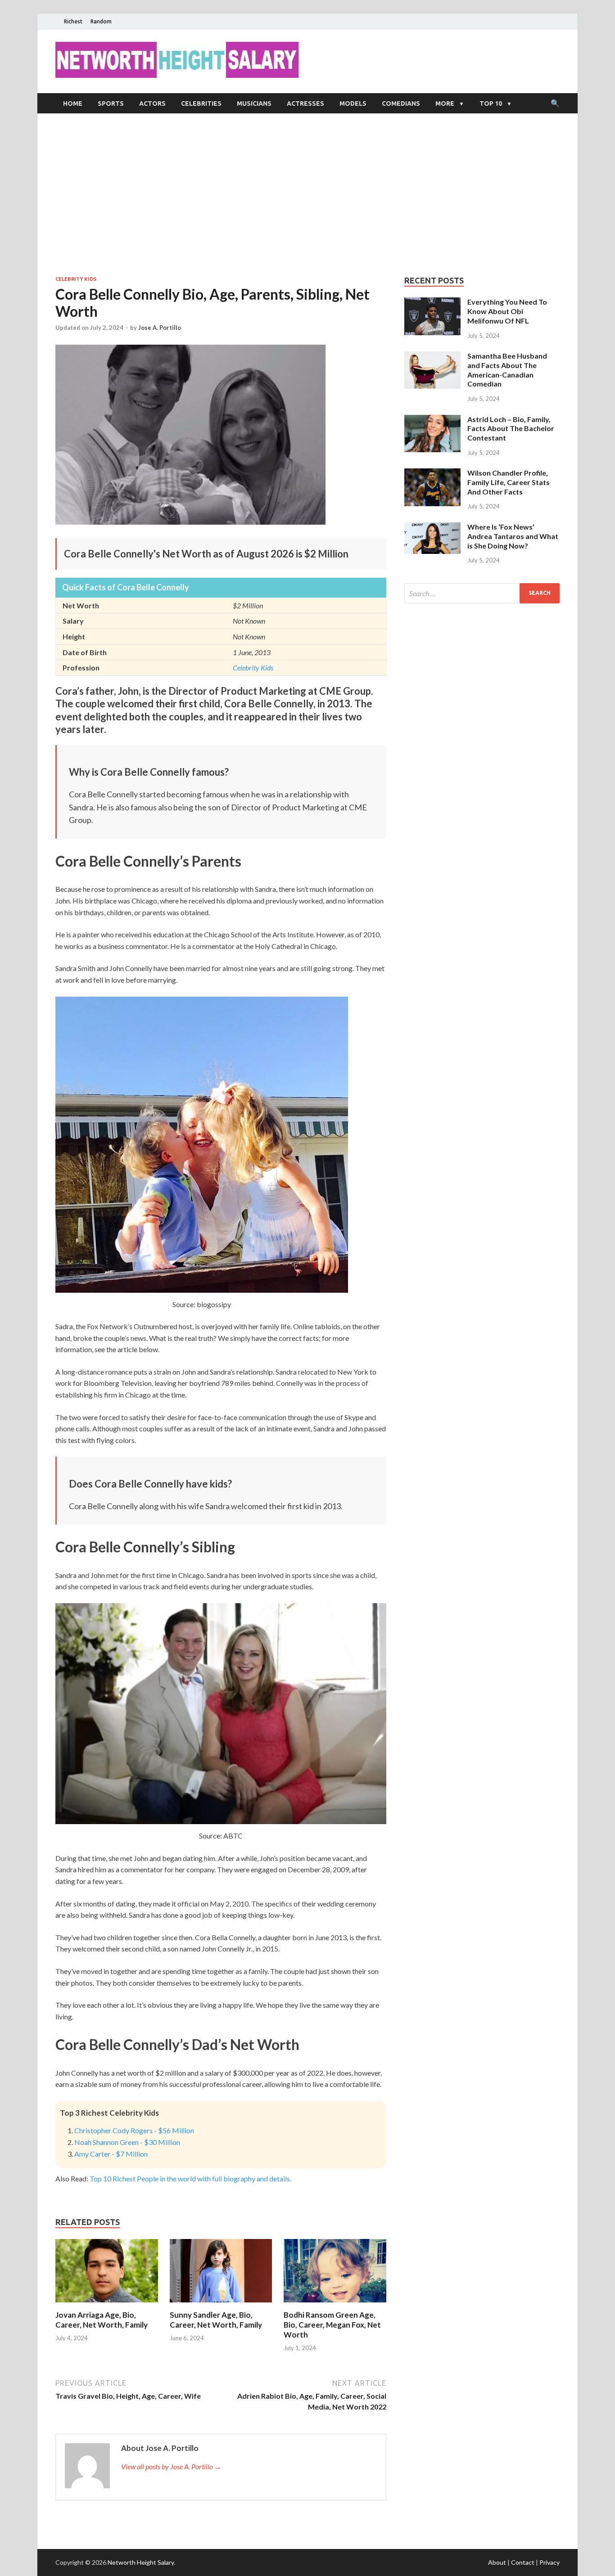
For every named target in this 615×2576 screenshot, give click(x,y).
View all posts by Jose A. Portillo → (171, 2466)
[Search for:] (482, 593)
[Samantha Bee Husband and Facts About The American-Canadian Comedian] (432, 357)
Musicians (254, 103)
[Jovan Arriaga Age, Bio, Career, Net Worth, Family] (107, 2304)
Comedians (401, 103)
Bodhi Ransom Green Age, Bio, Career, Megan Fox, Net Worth (332, 2325)
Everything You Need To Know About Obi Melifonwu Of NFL (507, 311)
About (497, 2562)
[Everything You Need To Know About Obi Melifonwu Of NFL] (432, 303)
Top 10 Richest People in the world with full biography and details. (190, 2178)
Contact (523, 2562)
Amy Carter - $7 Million (111, 2154)
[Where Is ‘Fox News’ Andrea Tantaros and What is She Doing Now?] (432, 528)
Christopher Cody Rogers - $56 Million (134, 2130)
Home (73, 103)
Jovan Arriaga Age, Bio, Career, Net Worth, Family (102, 2320)
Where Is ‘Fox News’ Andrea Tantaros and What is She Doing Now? (513, 536)
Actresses (305, 103)
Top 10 (491, 103)
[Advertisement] (307, 194)
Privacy (549, 2562)
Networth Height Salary (141, 2562)
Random (101, 21)
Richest (73, 21)
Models (353, 103)
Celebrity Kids (76, 279)
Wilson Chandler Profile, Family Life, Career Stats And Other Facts (509, 482)
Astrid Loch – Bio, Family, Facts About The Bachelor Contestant (511, 429)
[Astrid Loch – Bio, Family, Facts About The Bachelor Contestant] (432, 420)
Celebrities (201, 103)
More (445, 103)
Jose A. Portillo (160, 328)
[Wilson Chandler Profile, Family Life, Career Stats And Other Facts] (432, 474)
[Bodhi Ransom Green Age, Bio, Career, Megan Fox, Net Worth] (335, 2304)
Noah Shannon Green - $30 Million (127, 2142)
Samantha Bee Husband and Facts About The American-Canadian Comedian (507, 370)
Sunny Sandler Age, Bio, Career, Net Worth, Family (216, 2320)
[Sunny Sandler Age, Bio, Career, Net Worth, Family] (221, 2304)
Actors (152, 103)
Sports (111, 103)
